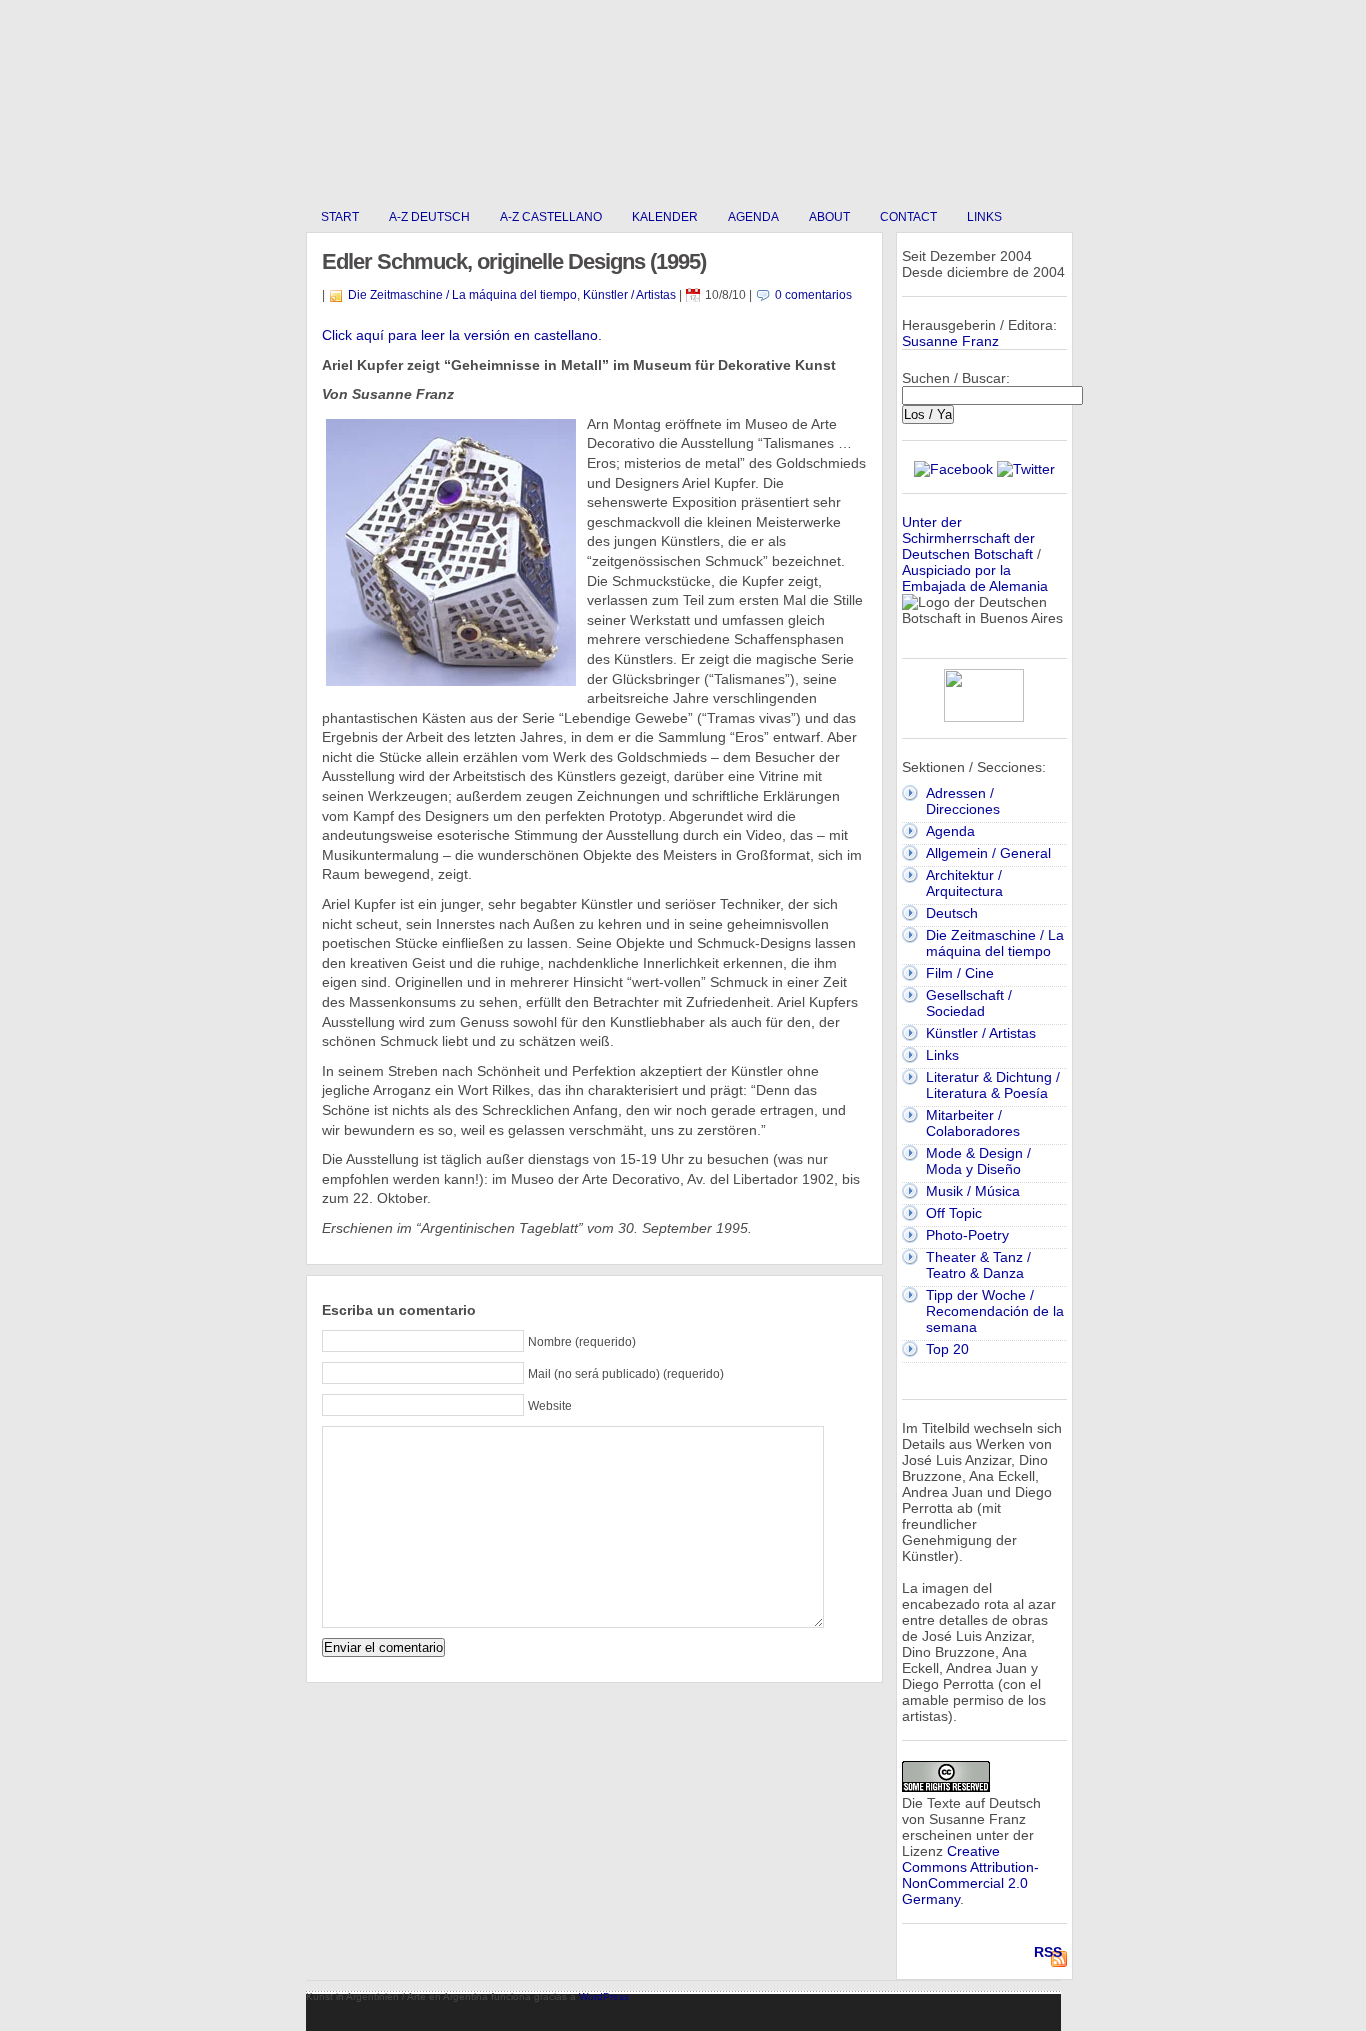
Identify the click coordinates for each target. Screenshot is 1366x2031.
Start (340, 217)
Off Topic (954, 1213)
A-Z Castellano (551, 217)
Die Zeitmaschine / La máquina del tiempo (462, 295)
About (829, 217)
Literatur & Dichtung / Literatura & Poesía (993, 1085)
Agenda (753, 217)
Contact (908, 217)
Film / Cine (960, 973)
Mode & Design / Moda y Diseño (978, 1161)
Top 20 (947, 1349)
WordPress (604, 1996)
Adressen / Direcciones (963, 801)
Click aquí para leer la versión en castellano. (462, 335)
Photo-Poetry (967, 1235)
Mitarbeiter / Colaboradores (973, 1123)
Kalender (665, 217)
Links (984, 217)
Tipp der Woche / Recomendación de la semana (995, 1311)
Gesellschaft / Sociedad (969, 1003)
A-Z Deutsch (429, 217)
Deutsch (952, 913)
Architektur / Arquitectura (964, 883)
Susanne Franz (950, 341)
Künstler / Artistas (629, 295)
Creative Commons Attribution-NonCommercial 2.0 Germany (970, 1875)
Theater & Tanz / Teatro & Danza (978, 1265)
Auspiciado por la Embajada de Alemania (975, 578)
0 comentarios (813, 295)
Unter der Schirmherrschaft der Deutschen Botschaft (968, 538)
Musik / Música (973, 1191)
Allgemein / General (988, 853)
